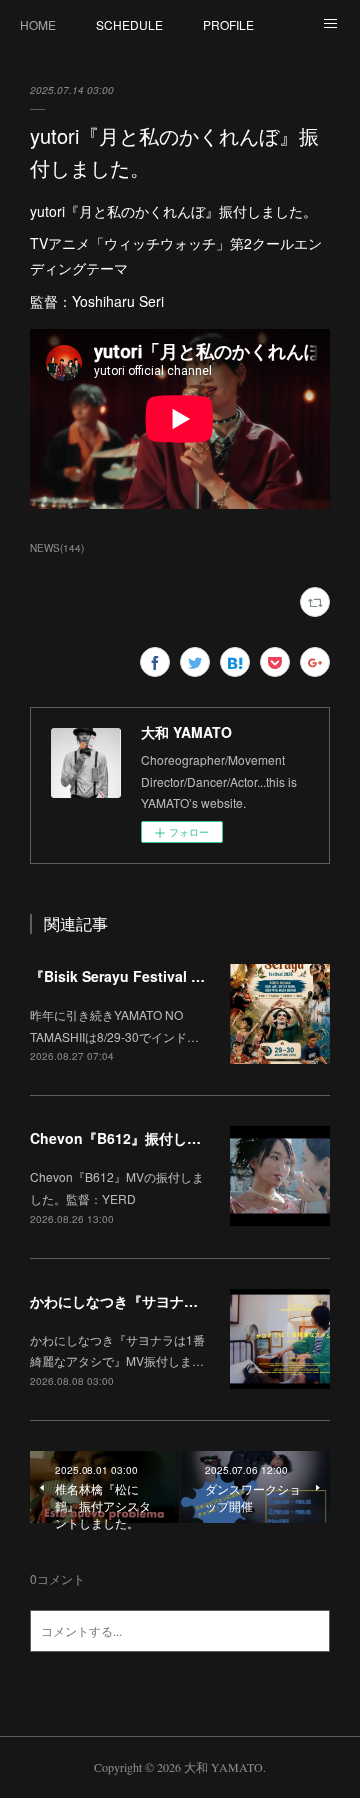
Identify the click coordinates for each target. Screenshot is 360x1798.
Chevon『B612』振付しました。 (136, 1138)
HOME (38, 24)
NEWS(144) (57, 548)
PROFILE (228, 24)
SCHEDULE (129, 24)
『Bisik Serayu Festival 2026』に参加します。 (182, 976)
